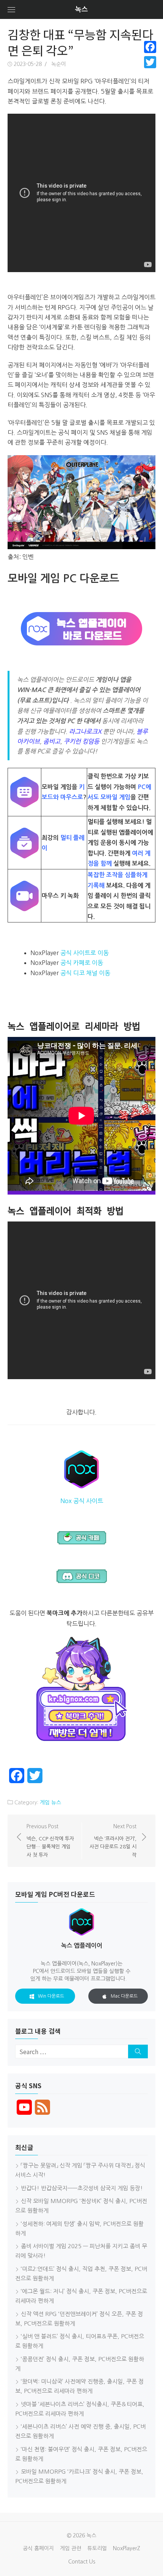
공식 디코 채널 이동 (85, 973)
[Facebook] (150, 47)
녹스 (81, 9)
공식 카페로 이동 (82, 963)
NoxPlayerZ (127, 2548)
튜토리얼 (97, 2548)
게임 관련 (71, 2548)
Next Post (113, 1841)
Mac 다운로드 (124, 1996)
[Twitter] (150, 62)
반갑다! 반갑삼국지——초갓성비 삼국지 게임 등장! (82, 2188)
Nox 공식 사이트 (82, 1501)
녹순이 (59, 64)
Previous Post (50, 1841)
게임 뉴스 (50, 1802)
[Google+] (150, 71)
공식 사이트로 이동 (85, 953)
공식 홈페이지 (38, 2548)
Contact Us (82, 2562)
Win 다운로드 (51, 1996)
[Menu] (11, 9)
